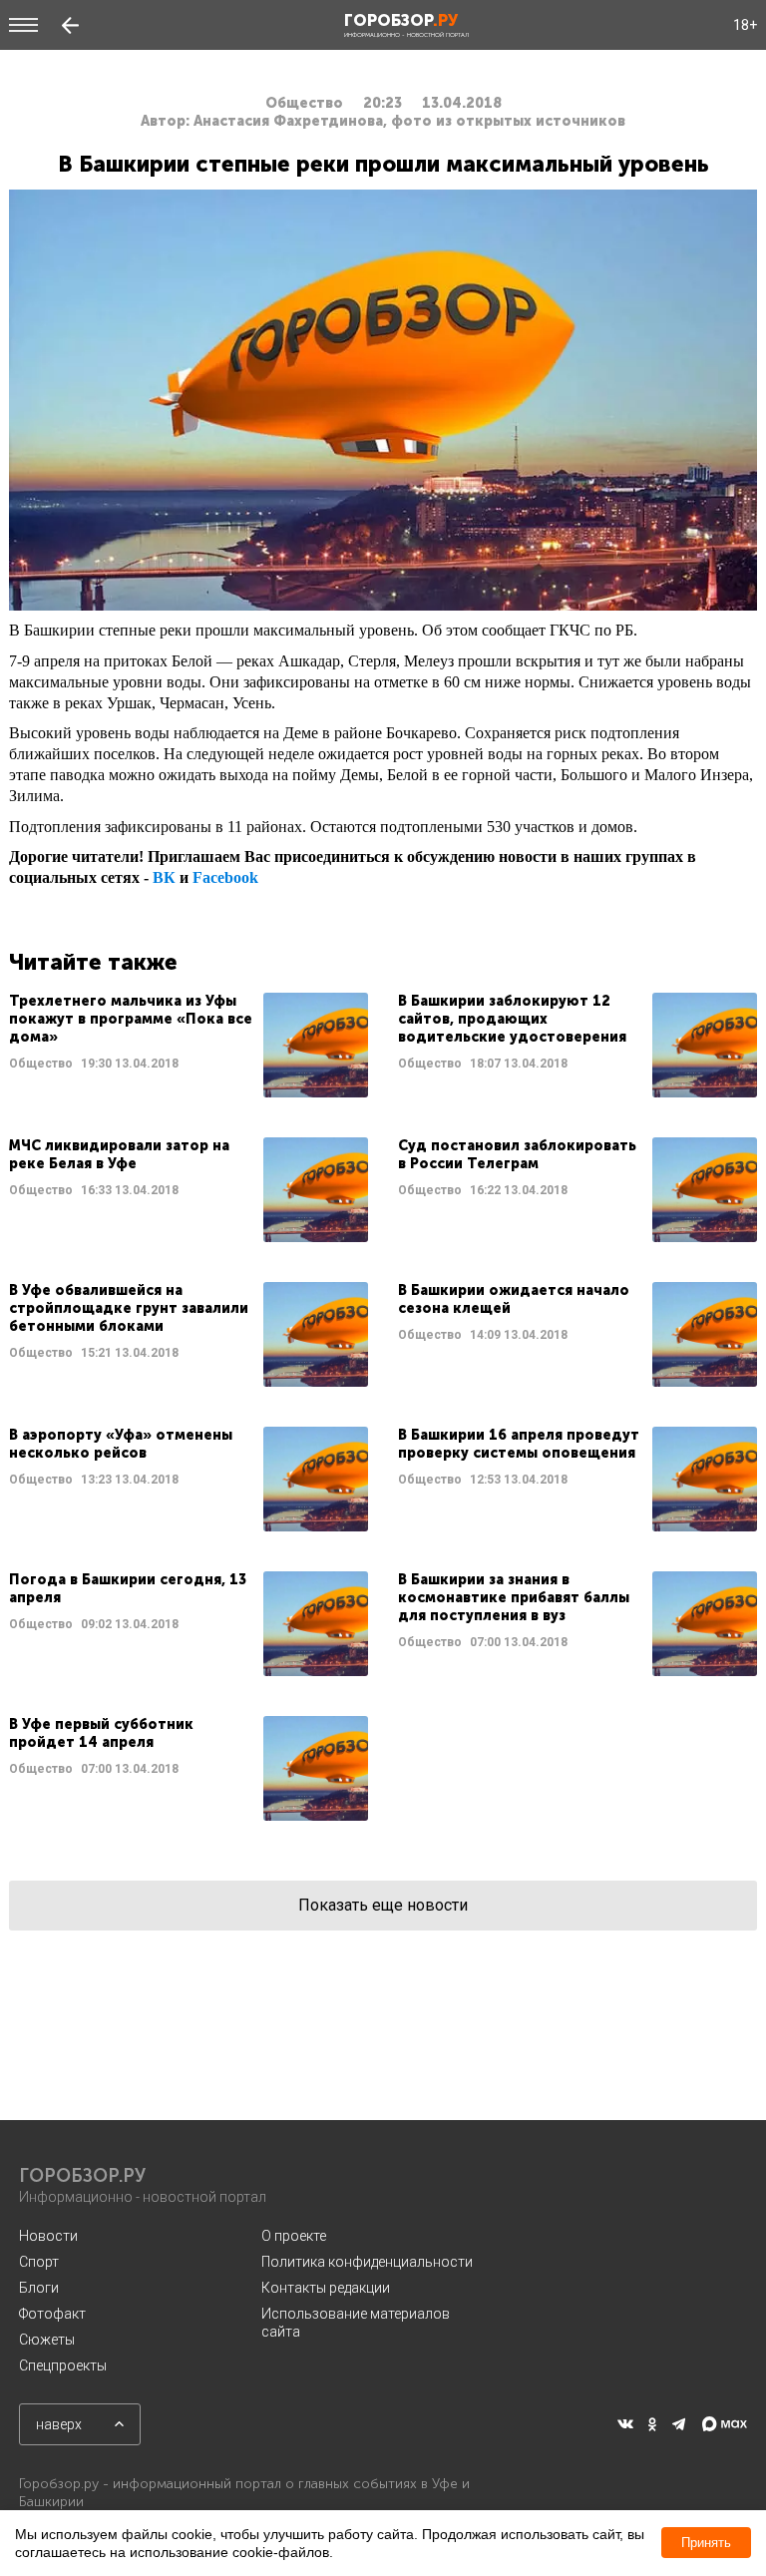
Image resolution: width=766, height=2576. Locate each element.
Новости (48, 2236)
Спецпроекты (63, 2365)
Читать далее (189, 1045)
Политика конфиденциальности (367, 2262)
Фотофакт (52, 2314)
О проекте (294, 2236)
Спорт (39, 2262)
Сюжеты (47, 2340)
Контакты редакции (326, 2288)
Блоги (39, 2288)
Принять (706, 2543)
